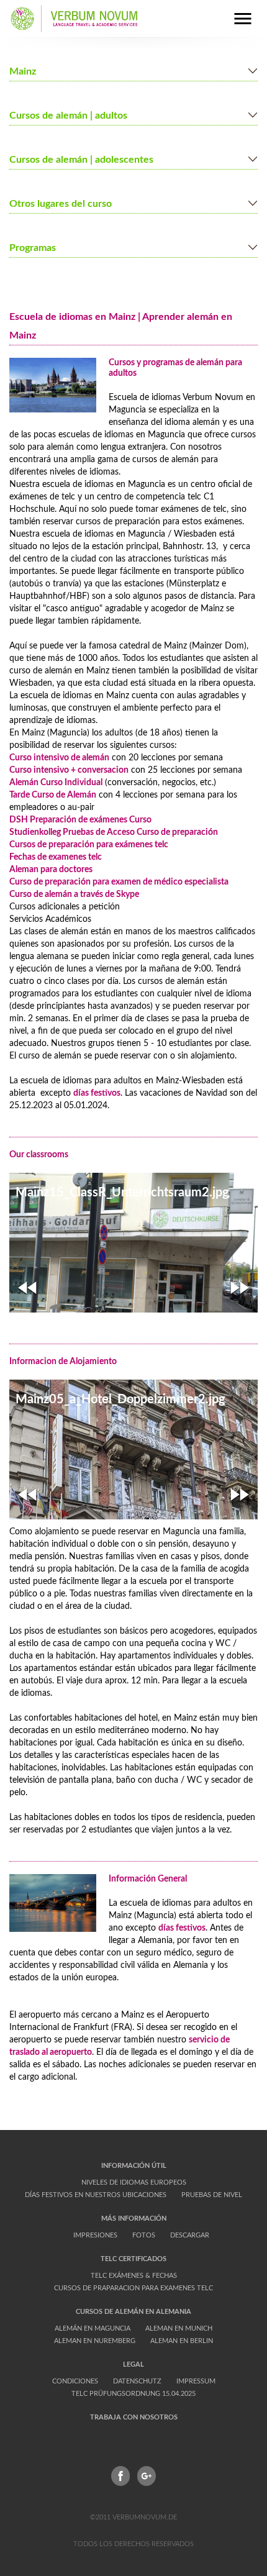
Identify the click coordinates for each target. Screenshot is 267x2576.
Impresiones (95, 2235)
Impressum (196, 2381)
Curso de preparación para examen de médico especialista (120, 882)
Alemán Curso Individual (56, 783)
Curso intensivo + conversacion (69, 770)
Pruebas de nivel (212, 2195)
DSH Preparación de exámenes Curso (80, 820)
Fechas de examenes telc (56, 857)
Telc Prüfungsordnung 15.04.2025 (133, 2394)
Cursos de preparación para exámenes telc (89, 845)
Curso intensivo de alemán (59, 758)
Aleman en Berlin (182, 2341)
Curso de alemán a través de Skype (74, 894)
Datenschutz (137, 2381)
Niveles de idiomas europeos (134, 2182)
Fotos (144, 2235)
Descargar (190, 2235)
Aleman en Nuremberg (95, 2341)
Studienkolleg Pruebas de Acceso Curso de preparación (114, 832)
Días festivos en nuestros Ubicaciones (96, 2195)
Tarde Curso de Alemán (53, 795)
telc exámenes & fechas (134, 2276)
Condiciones (75, 2381)
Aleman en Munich (179, 2328)
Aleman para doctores (51, 870)
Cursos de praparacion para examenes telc (133, 2288)
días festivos (97, 1093)
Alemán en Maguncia (93, 2328)
